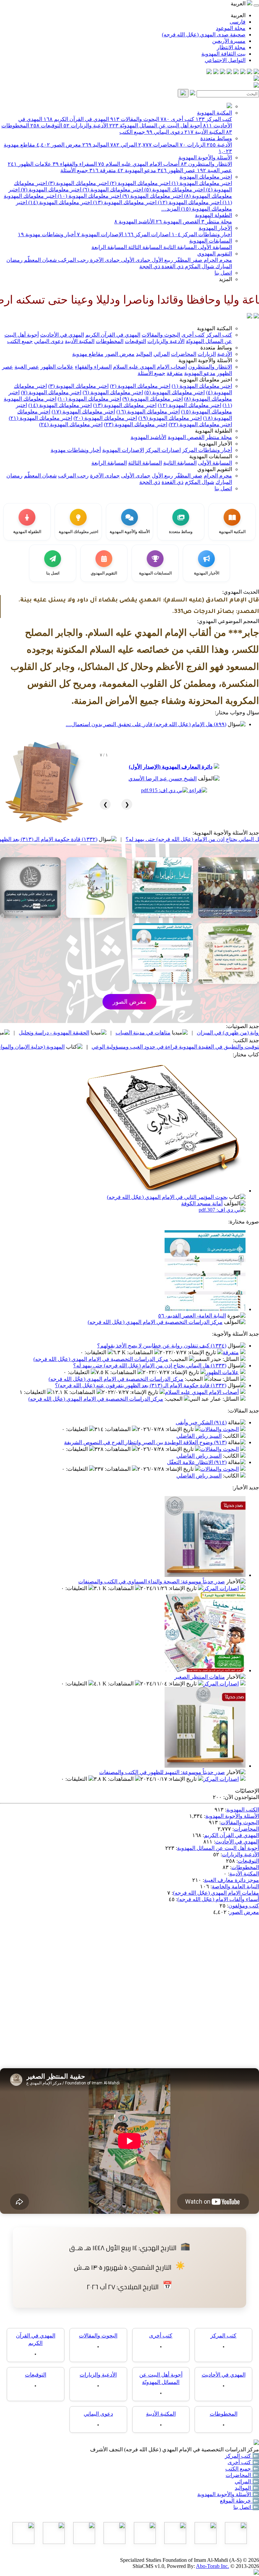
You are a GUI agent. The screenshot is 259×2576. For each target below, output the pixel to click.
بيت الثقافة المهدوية (223, 54)
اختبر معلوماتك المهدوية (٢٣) (136, 424)
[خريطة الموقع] (209, 72)
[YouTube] (229, 72)
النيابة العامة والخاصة (235, 1886)
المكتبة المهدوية (214, 113)
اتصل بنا (223, 273)
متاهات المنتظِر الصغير (200, 1677)
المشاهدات (141, 1352)
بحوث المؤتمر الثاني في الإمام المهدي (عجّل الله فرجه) (167, 1197)
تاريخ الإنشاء (203, 1352)
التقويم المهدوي (215, 254)
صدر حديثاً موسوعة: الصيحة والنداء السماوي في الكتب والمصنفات (152, 1581)
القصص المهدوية (178, 222)
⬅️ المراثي (247, 2481)
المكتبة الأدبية (205, 132)
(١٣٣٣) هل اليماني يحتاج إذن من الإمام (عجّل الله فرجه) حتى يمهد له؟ (150, 1365)
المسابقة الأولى (214, 247)
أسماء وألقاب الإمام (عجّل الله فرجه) (218, 1899)
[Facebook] (256, 72)
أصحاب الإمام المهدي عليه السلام (139, 164)
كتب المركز (214, 119)
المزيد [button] (225, 279)
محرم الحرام (217, 260)
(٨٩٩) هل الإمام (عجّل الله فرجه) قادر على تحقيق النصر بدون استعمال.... (146, 724)
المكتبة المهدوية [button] (214, 328)
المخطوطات (110, 341)
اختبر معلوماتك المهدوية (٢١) (40, 418)
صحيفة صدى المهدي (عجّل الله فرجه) (204, 35)
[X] (243, 72)
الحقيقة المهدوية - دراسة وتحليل (116, 1033)
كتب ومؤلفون (244, 1906)
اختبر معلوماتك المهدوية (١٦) (148, 412)
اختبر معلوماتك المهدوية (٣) (78, 183)
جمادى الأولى (135, 260)
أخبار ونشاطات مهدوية (47, 234)
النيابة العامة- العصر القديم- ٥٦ (192, 1316)
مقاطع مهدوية (88, 354)
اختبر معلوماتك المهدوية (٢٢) (200, 424)
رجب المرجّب (73, 260)
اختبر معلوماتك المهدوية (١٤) (59, 202)
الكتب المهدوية (243, 1810)
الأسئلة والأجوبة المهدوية (205, 158)
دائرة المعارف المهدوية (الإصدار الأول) (171, 767)
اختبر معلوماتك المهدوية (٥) (174, 190)
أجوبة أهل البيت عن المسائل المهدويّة (155, 126)
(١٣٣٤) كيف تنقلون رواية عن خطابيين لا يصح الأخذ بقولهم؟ (162, 1346)
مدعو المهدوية (137, 170)
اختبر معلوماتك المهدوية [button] (206, 380)
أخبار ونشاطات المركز (202, 234)
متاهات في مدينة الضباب (205, 1033)
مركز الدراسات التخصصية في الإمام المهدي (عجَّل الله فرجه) (155, 1322)
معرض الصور (59, 145)
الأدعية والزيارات (86, 126)
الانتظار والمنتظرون (206, 164)
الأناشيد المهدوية (134, 222)
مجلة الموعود (231, 28)
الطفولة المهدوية (213, 215)
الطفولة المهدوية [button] (213, 431)
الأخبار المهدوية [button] (215, 444)
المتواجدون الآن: (241, 1797)
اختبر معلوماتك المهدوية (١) (201, 183)
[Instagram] (236, 72)
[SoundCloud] (223, 72)
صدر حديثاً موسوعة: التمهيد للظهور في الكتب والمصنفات (162, 1772)
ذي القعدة (172, 266)
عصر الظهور (177, 170)
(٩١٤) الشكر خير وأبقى (201, 1422)
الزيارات (193, 145)
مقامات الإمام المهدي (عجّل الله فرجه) (216, 1893)
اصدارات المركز (147, 234)
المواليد (96, 145)
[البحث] (183, 93)
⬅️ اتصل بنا (246, 2507)
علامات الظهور (30, 164)
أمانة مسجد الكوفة (202, 1203)
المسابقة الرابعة (109, 247)
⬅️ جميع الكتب (242, 2469)
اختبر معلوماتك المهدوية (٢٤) (71, 424)
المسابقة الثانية (179, 247)
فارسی (238, 22)
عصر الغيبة (214, 170)
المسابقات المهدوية (211, 241)
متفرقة (103, 170)
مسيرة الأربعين (229, 41)
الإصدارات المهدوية (100, 234)
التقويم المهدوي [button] (215, 469)
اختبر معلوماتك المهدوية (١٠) (89, 196)
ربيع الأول (162, 260)
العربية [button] (239, 4)
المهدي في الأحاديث (62, 335)
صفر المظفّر (188, 260)
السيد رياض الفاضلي (199, 1436)
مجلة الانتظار (231, 47)
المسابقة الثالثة (144, 247)
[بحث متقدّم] (193, 94)
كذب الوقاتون (40, 1033)
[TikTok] (216, 72)
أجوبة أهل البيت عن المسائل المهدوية (218, 1848)
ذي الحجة (150, 266)
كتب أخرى (177, 119)
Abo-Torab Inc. (212, 2566)
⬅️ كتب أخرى (243, 2462)
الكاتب (232, 1436)
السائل (231, 1359)
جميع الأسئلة (74, 170)
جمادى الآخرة (104, 260)
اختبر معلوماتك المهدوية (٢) (139, 183)
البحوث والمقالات (135, 119)
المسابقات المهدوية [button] (211, 456)
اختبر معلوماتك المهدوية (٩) (152, 196)
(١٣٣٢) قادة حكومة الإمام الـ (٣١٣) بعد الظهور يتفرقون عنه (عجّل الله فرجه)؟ (141, 1385)
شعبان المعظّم (40, 260)
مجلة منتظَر (217, 222)
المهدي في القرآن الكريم (76, 119)
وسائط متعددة (216, 138)
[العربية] (250, 317)
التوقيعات (46, 126)
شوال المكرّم (199, 266)
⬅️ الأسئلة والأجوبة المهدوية (228, 2494)
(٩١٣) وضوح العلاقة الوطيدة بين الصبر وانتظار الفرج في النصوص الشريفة (145, 1442)
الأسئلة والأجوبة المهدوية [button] (205, 360)
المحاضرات (158, 145)
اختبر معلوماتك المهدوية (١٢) (189, 202)
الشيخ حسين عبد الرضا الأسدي (163, 779)
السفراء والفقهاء (75, 164)
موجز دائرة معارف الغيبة (232, 1880)
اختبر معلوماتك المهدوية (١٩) (170, 418)
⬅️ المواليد (247, 2488)
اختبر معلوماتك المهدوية (206, 177)
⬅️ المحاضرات (242, 2475)
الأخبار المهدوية (215, 228)
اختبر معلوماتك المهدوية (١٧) (83, 412)
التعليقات (96, 1352)
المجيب (179, 1359)
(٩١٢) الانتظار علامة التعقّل (197, 1462)
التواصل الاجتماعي (225, 60)
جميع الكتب (132, 132)
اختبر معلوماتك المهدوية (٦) (112, 190)
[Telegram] (250, 72)
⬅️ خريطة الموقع (239, 2501)
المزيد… (170, 209)
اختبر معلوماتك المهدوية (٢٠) (105, 418)
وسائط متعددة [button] (216, 348)
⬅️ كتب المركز (242, 2456)
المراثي (124, 145)
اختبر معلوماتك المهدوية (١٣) (124, 202)
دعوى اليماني (165, 132)
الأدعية (219, 145)
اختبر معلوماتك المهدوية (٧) (50, 190)
